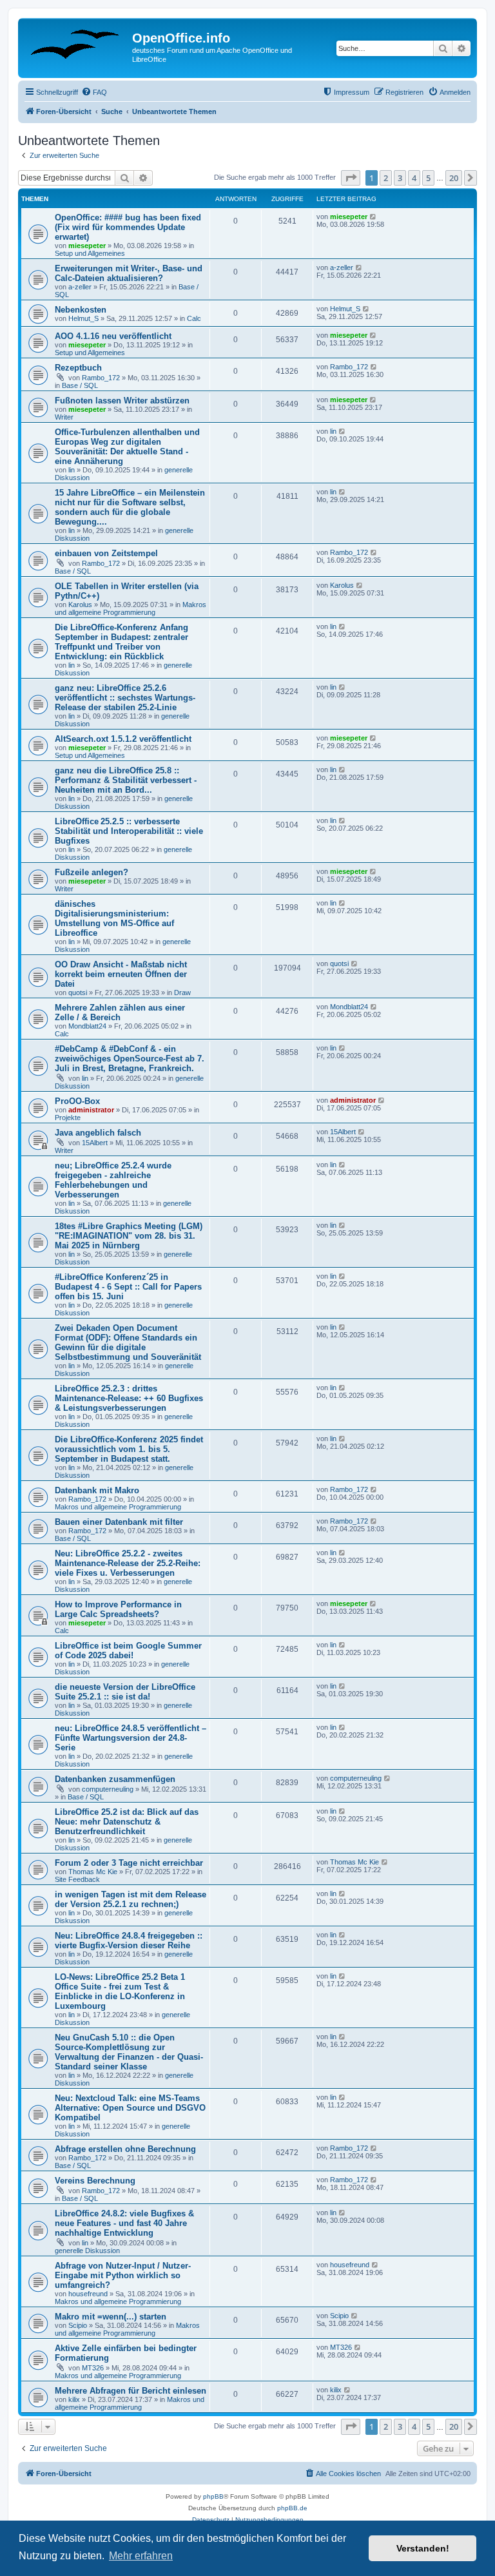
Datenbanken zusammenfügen (115, 1779)
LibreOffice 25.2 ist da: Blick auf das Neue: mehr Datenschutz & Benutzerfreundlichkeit (127, 1822)
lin (72, 470)
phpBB (213, 2496)
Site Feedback (77, 1879)
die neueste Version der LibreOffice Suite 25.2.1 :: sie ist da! (125, 1692)
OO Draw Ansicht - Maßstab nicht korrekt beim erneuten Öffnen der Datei (121, 974)
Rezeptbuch (78, 368)
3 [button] (400, 178)
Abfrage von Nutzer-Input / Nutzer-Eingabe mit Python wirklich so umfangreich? (123, 2275)
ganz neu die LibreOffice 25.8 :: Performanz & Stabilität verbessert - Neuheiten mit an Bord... (126, 780)
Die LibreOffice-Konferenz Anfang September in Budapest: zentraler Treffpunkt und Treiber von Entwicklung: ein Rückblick (121, 642)
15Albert (95, 1143)
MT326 (93, 2368)
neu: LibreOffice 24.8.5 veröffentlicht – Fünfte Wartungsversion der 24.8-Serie (131, 1738)
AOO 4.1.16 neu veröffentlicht (113, 336)
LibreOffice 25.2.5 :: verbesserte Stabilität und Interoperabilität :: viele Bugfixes (129, 831)
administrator (91, 1110)
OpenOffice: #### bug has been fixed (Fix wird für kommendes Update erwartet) (128, 227)
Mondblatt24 (87, 1026)
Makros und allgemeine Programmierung (131, 608)
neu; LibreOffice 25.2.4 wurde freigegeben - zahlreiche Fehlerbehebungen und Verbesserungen (113, 1180)
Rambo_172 (101, 378)
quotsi (78, 993)
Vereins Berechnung (95, 2181)
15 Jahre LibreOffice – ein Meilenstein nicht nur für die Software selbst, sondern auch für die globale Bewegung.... (130, 507)
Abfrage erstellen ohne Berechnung (125, 2149)
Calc (194, 318)
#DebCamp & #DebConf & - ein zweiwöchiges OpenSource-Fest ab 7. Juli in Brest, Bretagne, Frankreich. (130, 1059)
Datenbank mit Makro (97, 1490)
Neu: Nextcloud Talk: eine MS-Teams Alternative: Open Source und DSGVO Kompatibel (130, 2108)
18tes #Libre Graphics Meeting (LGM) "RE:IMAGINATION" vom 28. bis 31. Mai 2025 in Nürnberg (129, 1236)
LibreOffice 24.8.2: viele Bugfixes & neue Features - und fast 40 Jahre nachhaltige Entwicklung (124, 2223)
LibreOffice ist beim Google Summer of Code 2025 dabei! (128, 1651)
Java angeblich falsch (98, 1133)
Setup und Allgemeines (90, 253)
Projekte (68, 1118)
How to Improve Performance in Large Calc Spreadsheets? (118, 1609)
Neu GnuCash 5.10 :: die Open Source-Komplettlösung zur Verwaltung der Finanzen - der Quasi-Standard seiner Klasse (129, 2052)
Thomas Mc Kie (93, 1872)
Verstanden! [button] (423, 2548)
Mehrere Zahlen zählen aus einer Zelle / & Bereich (120, 1012)
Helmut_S (83, 318)
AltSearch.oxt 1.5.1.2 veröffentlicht (123, 739)
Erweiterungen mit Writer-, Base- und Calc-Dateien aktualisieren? (129, 273)
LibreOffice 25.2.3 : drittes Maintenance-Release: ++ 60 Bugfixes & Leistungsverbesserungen (129, 1398)
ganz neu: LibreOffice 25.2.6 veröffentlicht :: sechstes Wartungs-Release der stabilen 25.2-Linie (125, 698)
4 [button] (414, 178)
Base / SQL (80, 385)
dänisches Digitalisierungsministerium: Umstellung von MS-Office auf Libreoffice (114, 918)
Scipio (78, 2325)
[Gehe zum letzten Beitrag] (374, 217)
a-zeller (80, 287)
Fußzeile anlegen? (92, 872)
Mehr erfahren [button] (141, 2556)
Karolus (80, 605)
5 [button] (428, 178)
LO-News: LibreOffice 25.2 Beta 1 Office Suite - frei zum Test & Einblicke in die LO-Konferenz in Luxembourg (120, 1991)
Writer (64, 417)
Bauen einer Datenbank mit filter (119, 1522)
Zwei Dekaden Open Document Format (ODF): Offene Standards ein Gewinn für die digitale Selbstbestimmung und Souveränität (128, 1342)
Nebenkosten (81, 310)
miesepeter (87, 246)
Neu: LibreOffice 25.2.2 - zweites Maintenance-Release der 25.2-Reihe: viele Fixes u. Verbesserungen (128, 1563)
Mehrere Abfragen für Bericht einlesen (131, 2391)
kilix (74, 2399)
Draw (182, 993)
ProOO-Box (77, 1101)
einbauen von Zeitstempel (106, 553)
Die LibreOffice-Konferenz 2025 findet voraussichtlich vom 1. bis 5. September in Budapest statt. (129, 1449)
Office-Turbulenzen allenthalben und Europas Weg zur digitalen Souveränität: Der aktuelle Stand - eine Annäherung (127, 447)
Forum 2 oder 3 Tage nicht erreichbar (129, 1863)
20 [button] (454, 178)
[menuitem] (94, 92)
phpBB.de (292, 2508)
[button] (351, 178)
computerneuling (108, 1789)
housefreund (88, 2294)
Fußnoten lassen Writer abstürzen (122, 401)
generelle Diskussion (87, 2251)
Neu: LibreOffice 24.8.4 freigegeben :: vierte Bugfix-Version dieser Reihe (129, 1941)
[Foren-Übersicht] (77, 42)
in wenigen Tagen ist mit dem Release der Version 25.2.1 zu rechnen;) (131, 1899)
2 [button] (386, 178)
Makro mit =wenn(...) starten (111, 2317)
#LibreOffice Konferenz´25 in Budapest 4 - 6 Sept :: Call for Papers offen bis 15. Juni (128, 1287)
